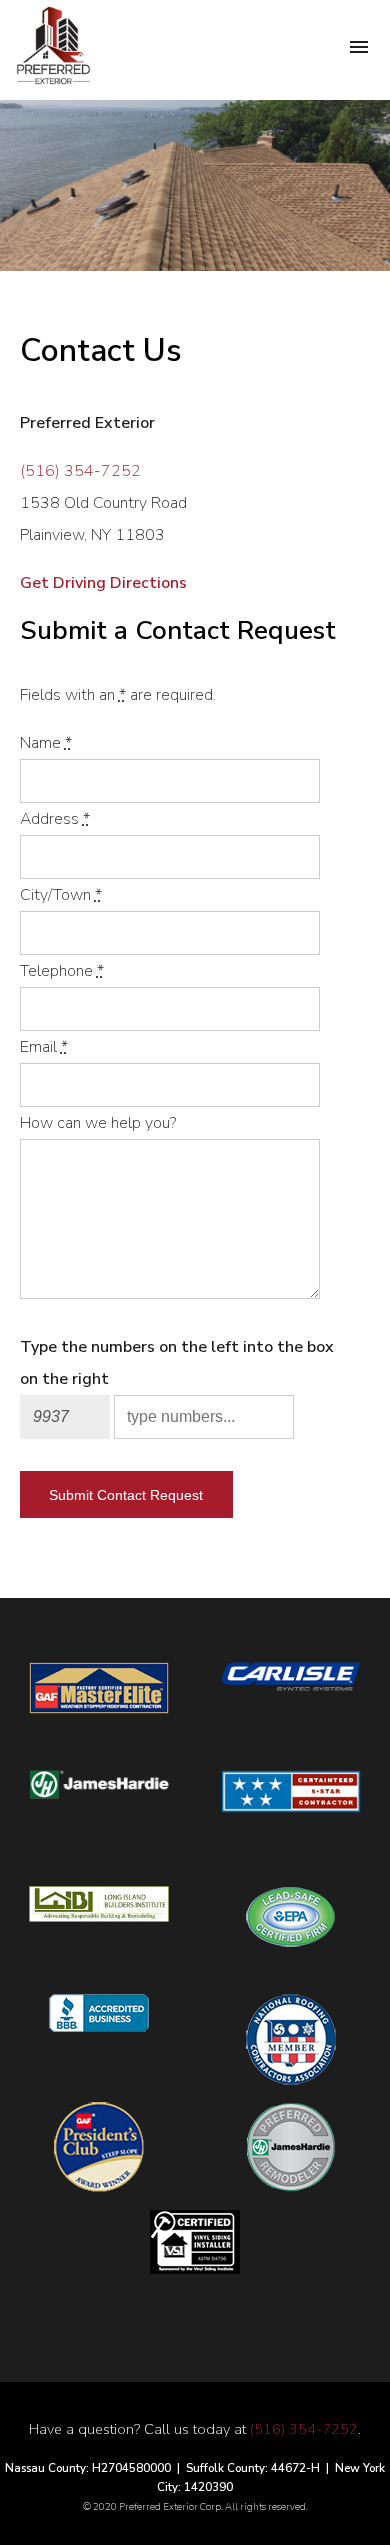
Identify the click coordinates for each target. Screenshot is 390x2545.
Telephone (62, 971)
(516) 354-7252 (80, 471)
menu (359, 47)
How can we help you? (98, 1123)
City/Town (61, 895)
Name (46, 743)
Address (55, 819)
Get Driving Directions (103, 583)
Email (44, 1047)
